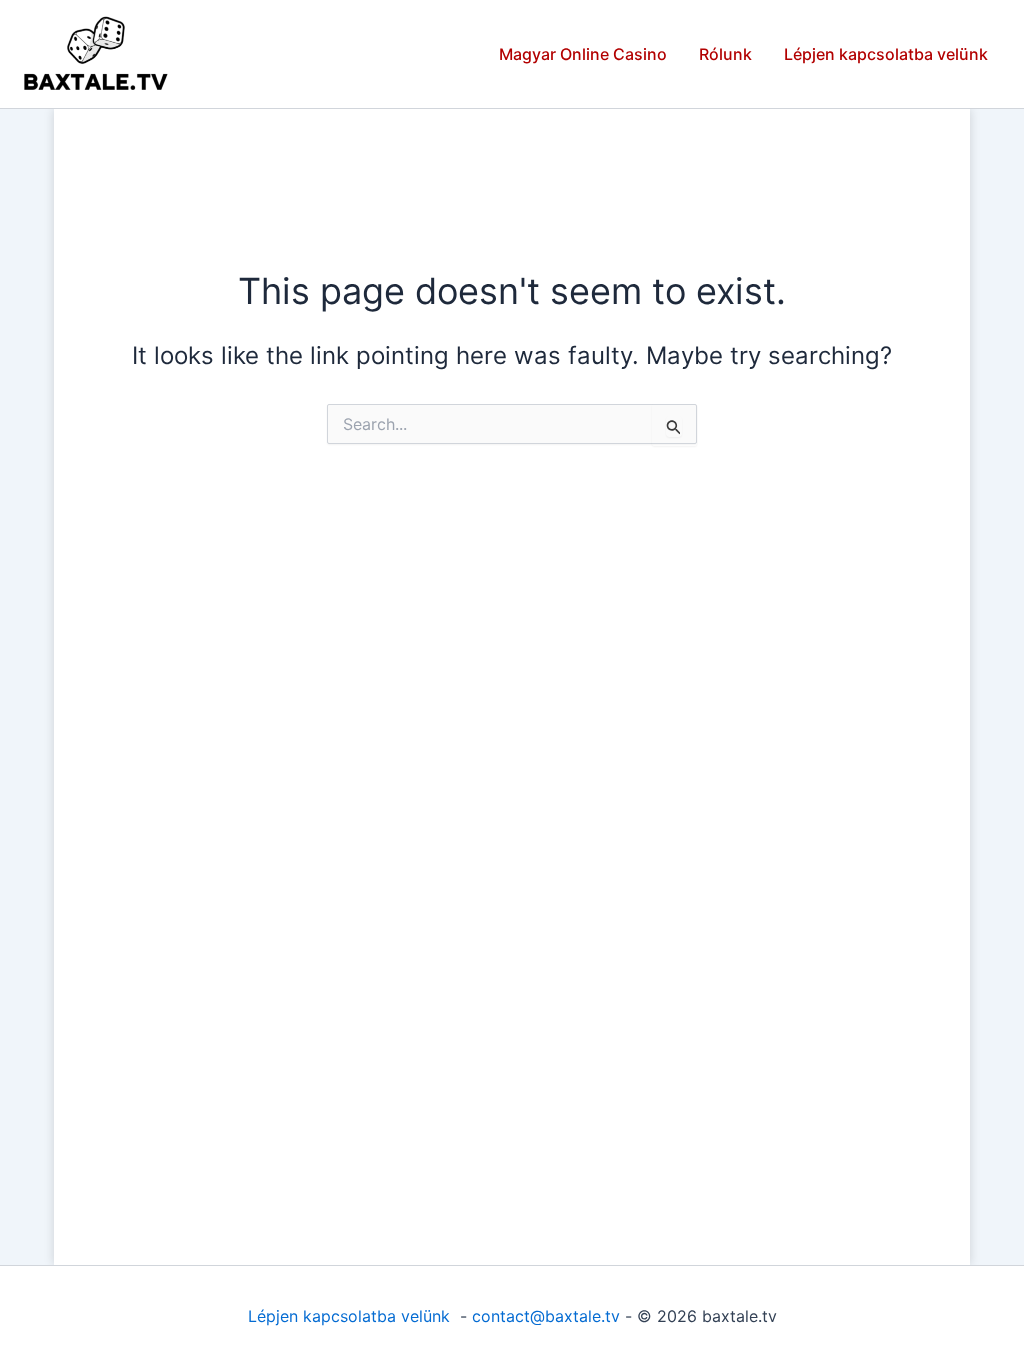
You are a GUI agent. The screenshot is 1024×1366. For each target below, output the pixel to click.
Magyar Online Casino (583, 54)
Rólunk (725, 54)
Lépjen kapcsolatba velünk (886, 54)
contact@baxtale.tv (546, 1316)
